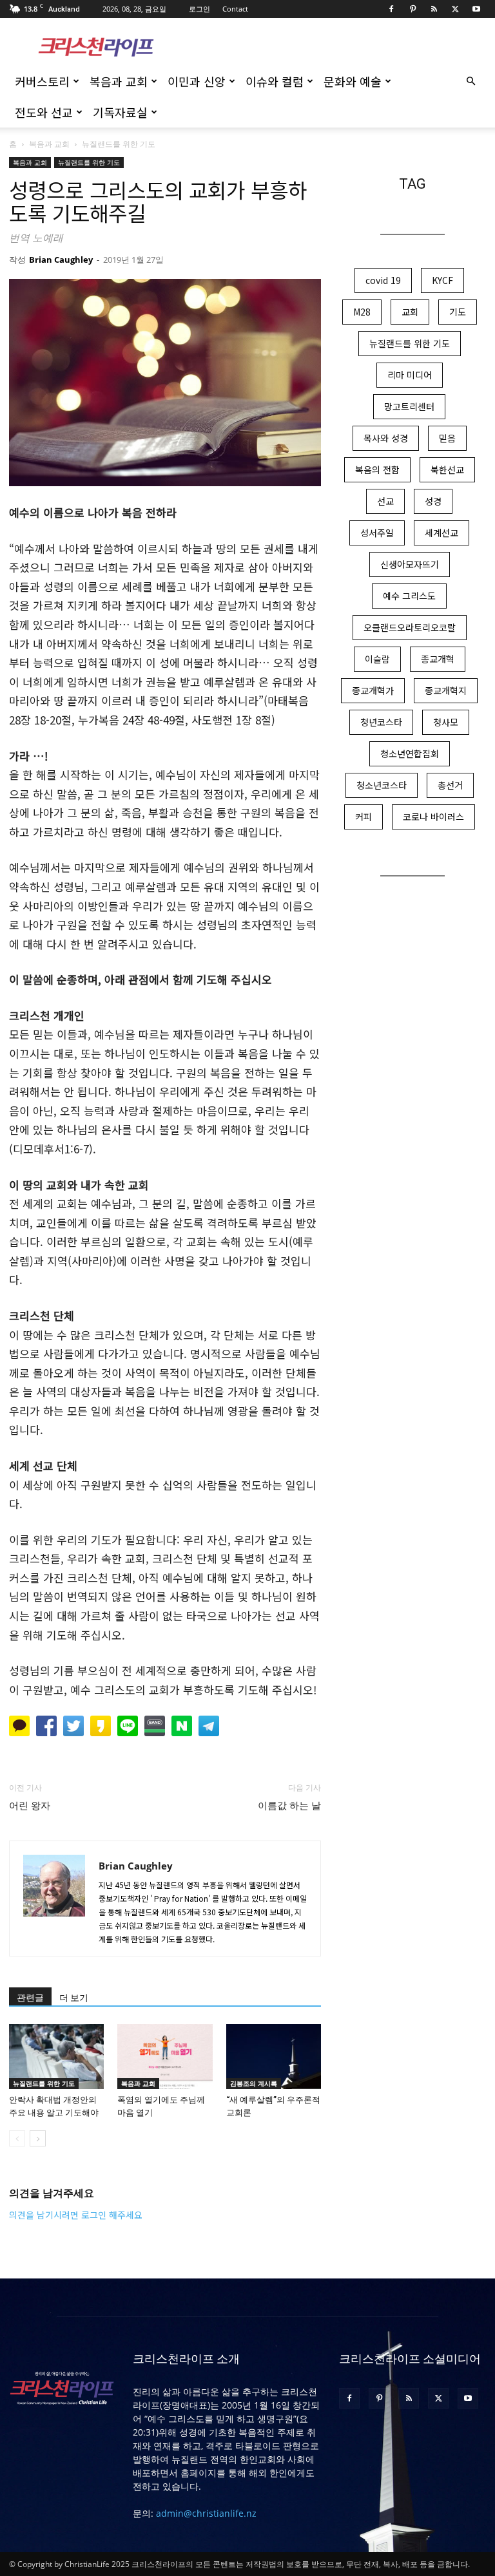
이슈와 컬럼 (275, 81)
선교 (385, 501)
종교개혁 (438, 659)
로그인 (199, 9)
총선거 (450, 785)
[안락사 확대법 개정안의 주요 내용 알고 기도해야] (56, 2057)
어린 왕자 (30, 1806)
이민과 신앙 (197, 81)
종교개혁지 (446, 690)
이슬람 (377, 659)
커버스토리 (42, 81)
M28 (362, 312)
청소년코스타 (382, 785)
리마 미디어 (410, 375)
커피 (364, 817)
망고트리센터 (409, 406)
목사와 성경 (386, 438)
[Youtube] (476, 9)
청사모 (446, 722)
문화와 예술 (353, 81)
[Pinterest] (412, 9)
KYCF (442, 280)
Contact (235, 9)
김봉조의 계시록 (254, 2083)
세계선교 (442, 533)
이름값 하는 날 (289, 1806)
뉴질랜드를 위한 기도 (89, 162)
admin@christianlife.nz (206, 2513)
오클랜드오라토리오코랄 (410, 627)
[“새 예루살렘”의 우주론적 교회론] (274, 2057)
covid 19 (383, 280)
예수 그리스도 (409, 596)
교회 (410, 312)
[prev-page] (17, 2138)
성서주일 (377, 533)
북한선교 (447, 469)
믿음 (447, 438)
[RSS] (434, 9)
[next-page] (38, 2138)
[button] (471, 81)
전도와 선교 (44, 112)
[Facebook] (391, 9)
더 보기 (74, 1998)
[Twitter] (455, 9)
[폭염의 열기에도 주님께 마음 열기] (165, 2057)
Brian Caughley (61, 260)
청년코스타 (381, 722)
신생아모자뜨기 (410, 564)
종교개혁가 (373, 690)
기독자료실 (120, 112)
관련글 (30, 1998)
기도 (458, 312)
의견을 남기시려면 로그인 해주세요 (76, 2215)
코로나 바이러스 (433, 817)
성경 (433, 501)
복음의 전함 (377, 469)
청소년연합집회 (410, 753)
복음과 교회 (119, 81)
